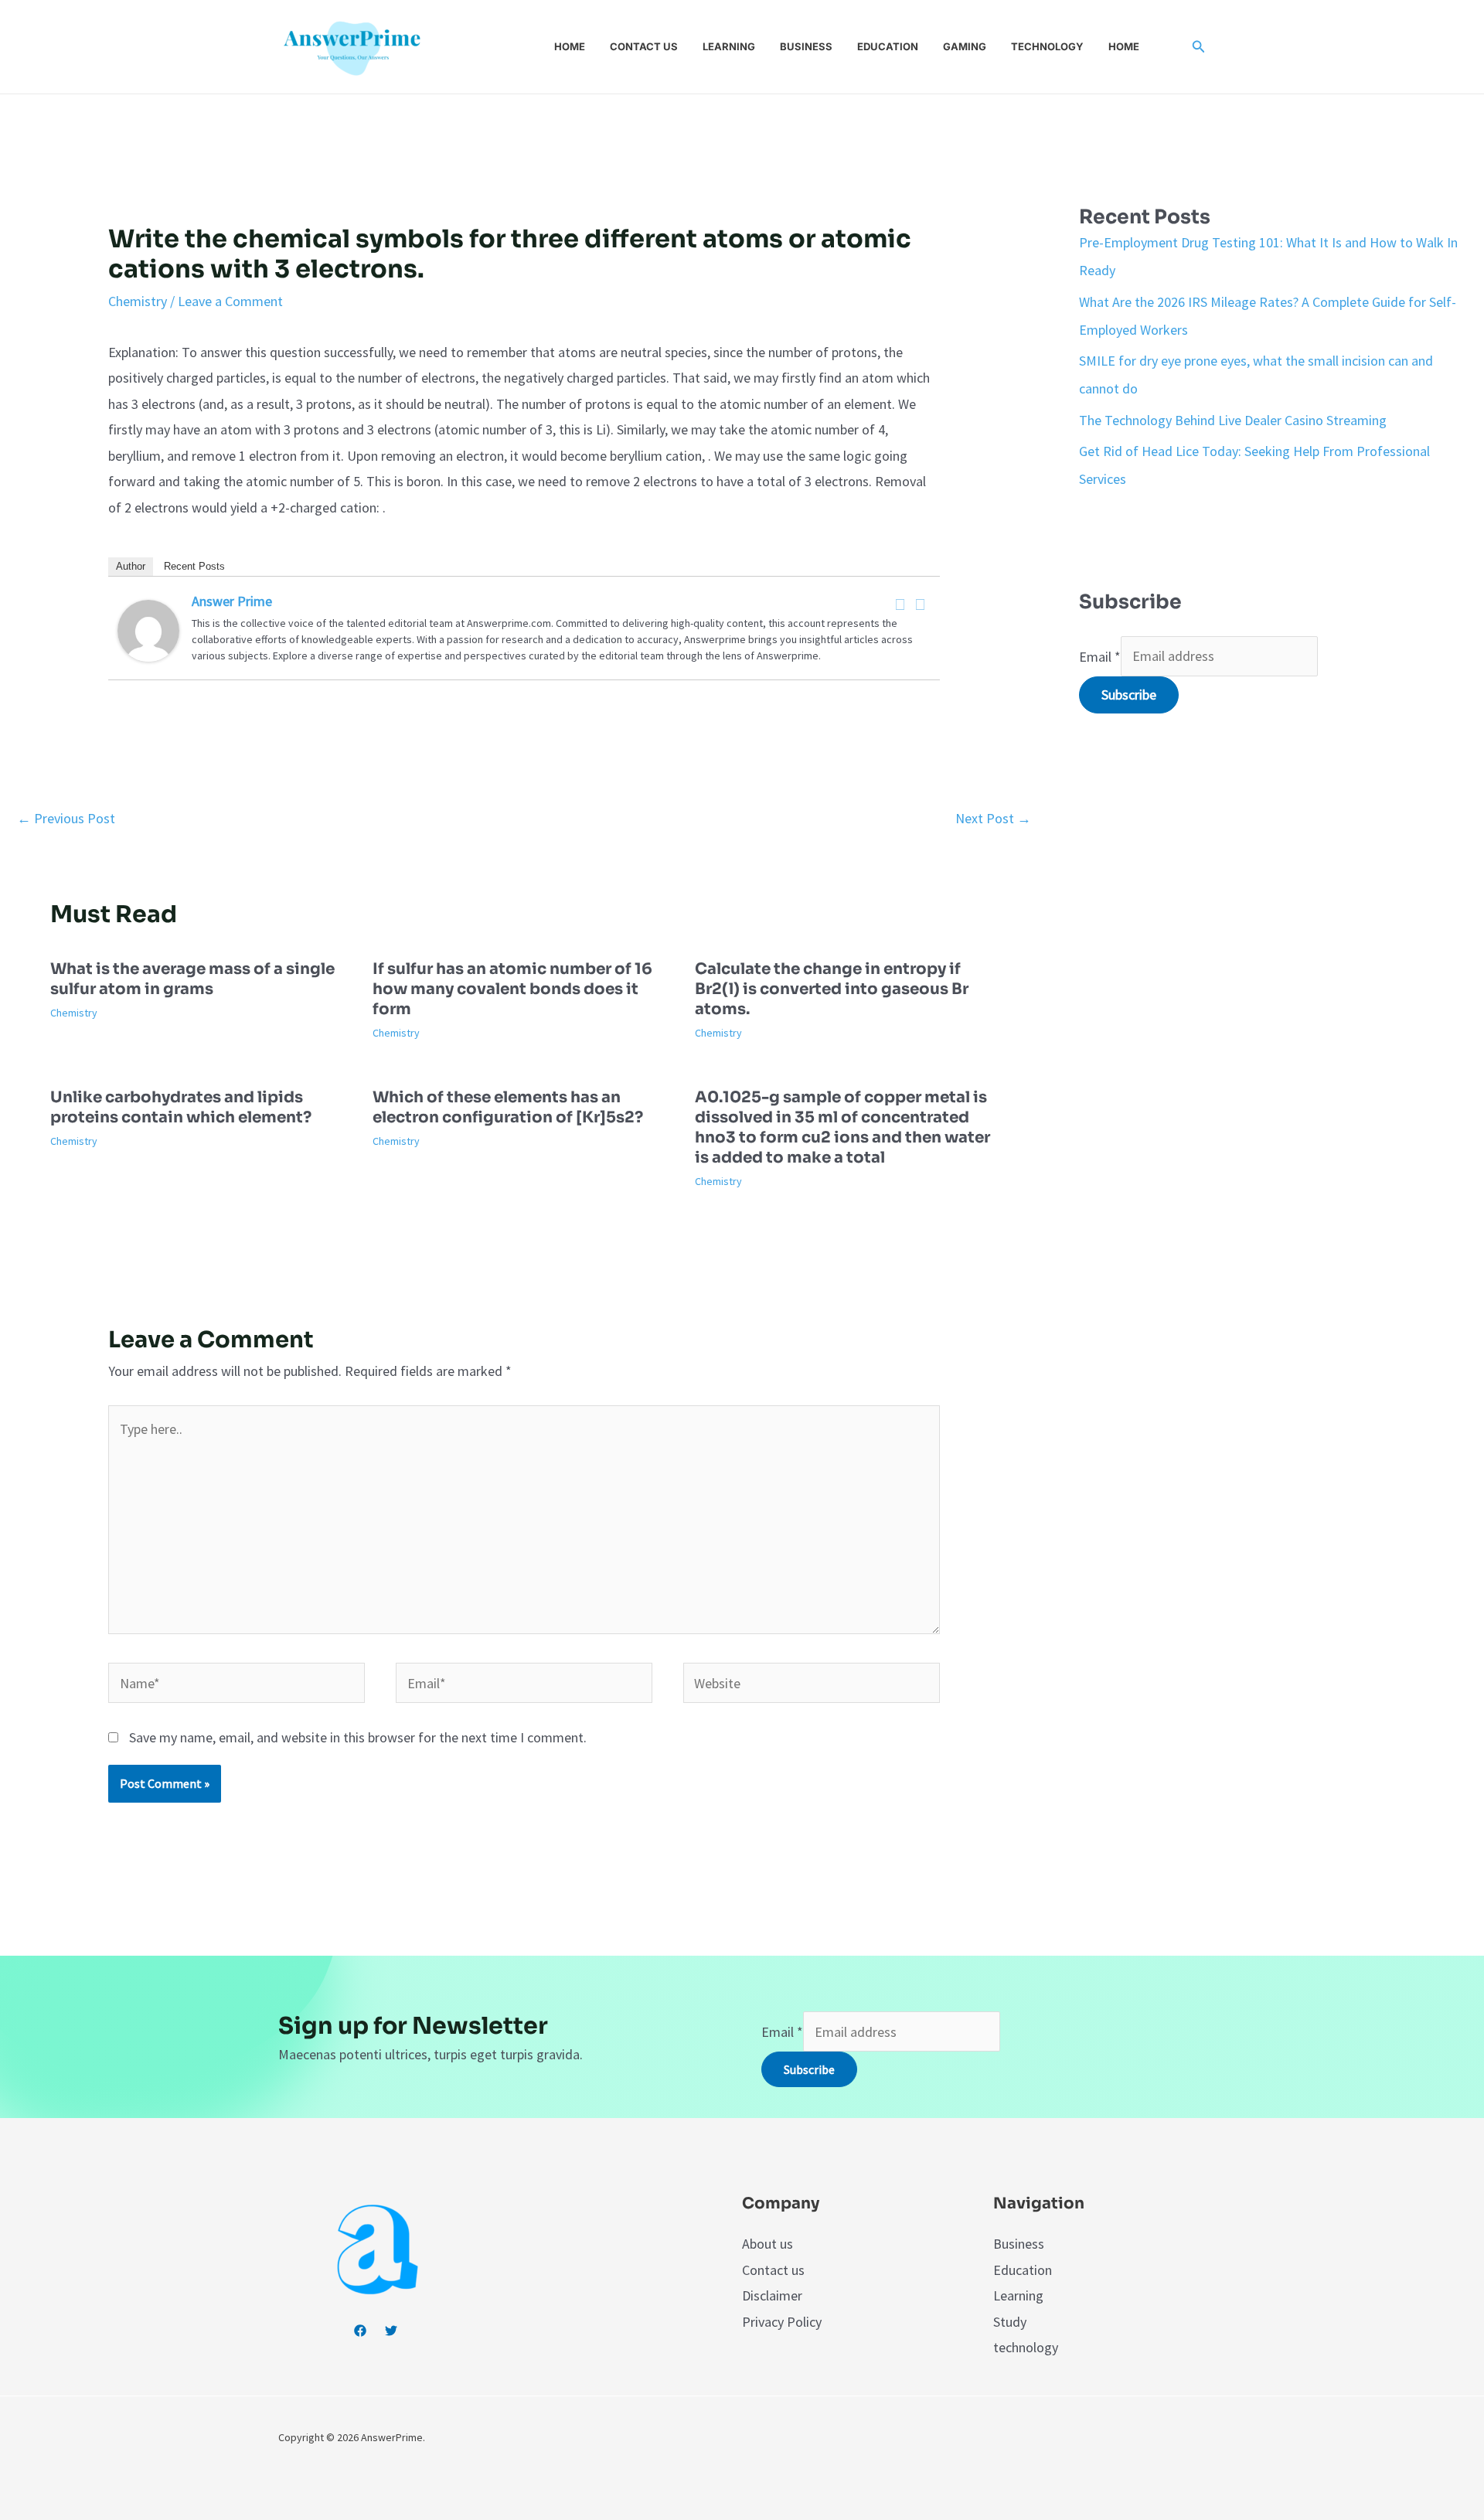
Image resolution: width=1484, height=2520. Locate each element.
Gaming (965, 46)
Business (806, 46)
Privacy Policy (782, 2322)
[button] (1199, 47)
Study (1010, 2322)
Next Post (993, 818)
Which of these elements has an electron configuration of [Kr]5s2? (508, 1107)
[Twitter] (921, 604)
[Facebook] (900, 604)
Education (888, 46)
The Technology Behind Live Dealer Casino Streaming (1233, 420)
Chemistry (138, 301)
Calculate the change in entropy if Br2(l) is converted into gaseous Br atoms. (832, 989)
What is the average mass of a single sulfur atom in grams (192, 979)
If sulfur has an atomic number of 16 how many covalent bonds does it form (512, 989)
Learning (729, 46)
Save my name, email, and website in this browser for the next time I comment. (358, 1737)
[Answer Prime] (148, 629)
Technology (1047, 46)
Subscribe (1129, 695)
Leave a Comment (230, 301)
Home (570, 46)
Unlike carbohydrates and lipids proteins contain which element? (181, 1107)
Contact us (644, 46)
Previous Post (66, 818)
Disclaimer (772, 2295)
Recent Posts (194, 566)
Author (131, 566)
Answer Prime (232, 601)
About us (768, 2244)
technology (1026, 2347)
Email (1100, 656)
